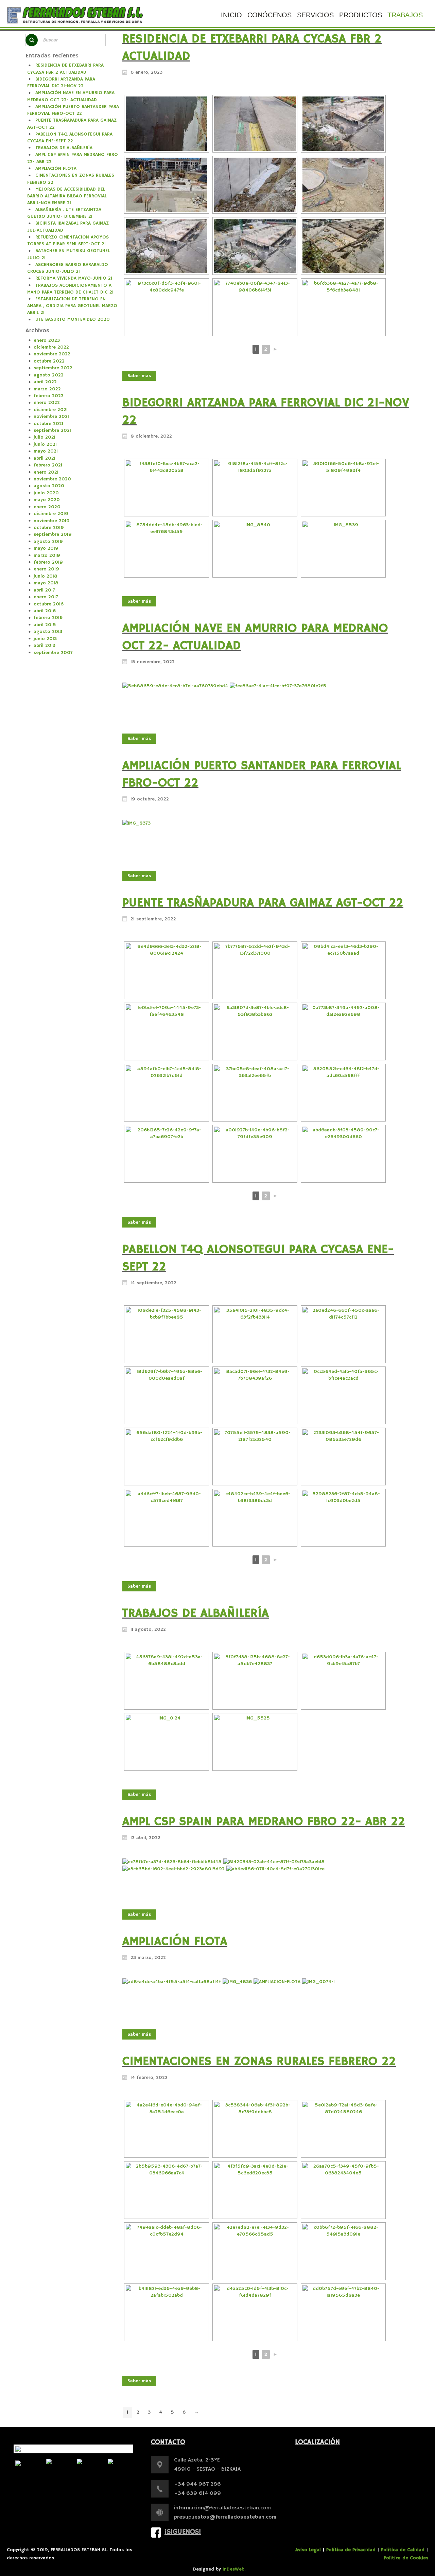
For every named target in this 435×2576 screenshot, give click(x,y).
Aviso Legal (308, 2550)
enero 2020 (47, 507)
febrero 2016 (48, 618)
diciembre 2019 (51, 514)
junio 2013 (45, 639)
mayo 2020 (47, 500)
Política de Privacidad (351, 2550)
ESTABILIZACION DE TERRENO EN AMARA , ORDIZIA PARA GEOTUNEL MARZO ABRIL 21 (72, 306)
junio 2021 (45, 444)
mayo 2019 (46, 548)
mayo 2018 (46, 583)
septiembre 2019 (53, 534)
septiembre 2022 (53, 368)
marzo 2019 (47, 555)
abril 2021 (45, 458)
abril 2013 (45, 646)
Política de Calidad (403, 2550)
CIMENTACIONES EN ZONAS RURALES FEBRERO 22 (259, 2062)
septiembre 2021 (52, 430)
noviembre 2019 (52, 521)
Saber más (139, 376)
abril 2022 (45, 382)
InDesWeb (233, 2569)
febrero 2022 (49, 396)
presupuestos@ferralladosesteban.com (225, 2517)
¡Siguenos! (183, 2532)
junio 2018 (46, 576)
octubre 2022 (49, 361)
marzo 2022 (47, 389)
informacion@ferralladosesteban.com (222, 2508)
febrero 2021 (48, 465)
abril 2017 (44, 590)
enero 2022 (47, 403)
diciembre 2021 (51, 410)
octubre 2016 (49, 604)
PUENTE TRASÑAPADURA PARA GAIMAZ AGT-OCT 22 (263, 903)
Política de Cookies (406, 2558)
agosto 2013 (48, 632)
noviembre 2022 (52, 354)
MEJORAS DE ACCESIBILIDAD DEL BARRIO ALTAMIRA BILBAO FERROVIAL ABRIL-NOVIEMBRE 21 (67, 196)
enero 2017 (46, 597)
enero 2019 (46, 569)
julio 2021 (45, 437)
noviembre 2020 (52, 479)
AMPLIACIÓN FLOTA (56, 169)
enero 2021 (46, 472)
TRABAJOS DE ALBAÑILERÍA (64, 148)
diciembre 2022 (51, 347)
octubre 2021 (48, 424)
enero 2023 (47, 340)
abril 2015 (45, 625)
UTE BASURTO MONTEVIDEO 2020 (73, 319)
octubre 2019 (49, 528)
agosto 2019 (48, 542)
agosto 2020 (49, 486)
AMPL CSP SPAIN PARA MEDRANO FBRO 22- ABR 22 (264, 1822)
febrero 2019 (48, 562)
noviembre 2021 (51, 417)
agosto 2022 (49, 375)
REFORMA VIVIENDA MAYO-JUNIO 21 (74, 278)
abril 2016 (45, 611)
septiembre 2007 (53, 653)
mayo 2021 (46, 451)
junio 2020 (46, 493)
